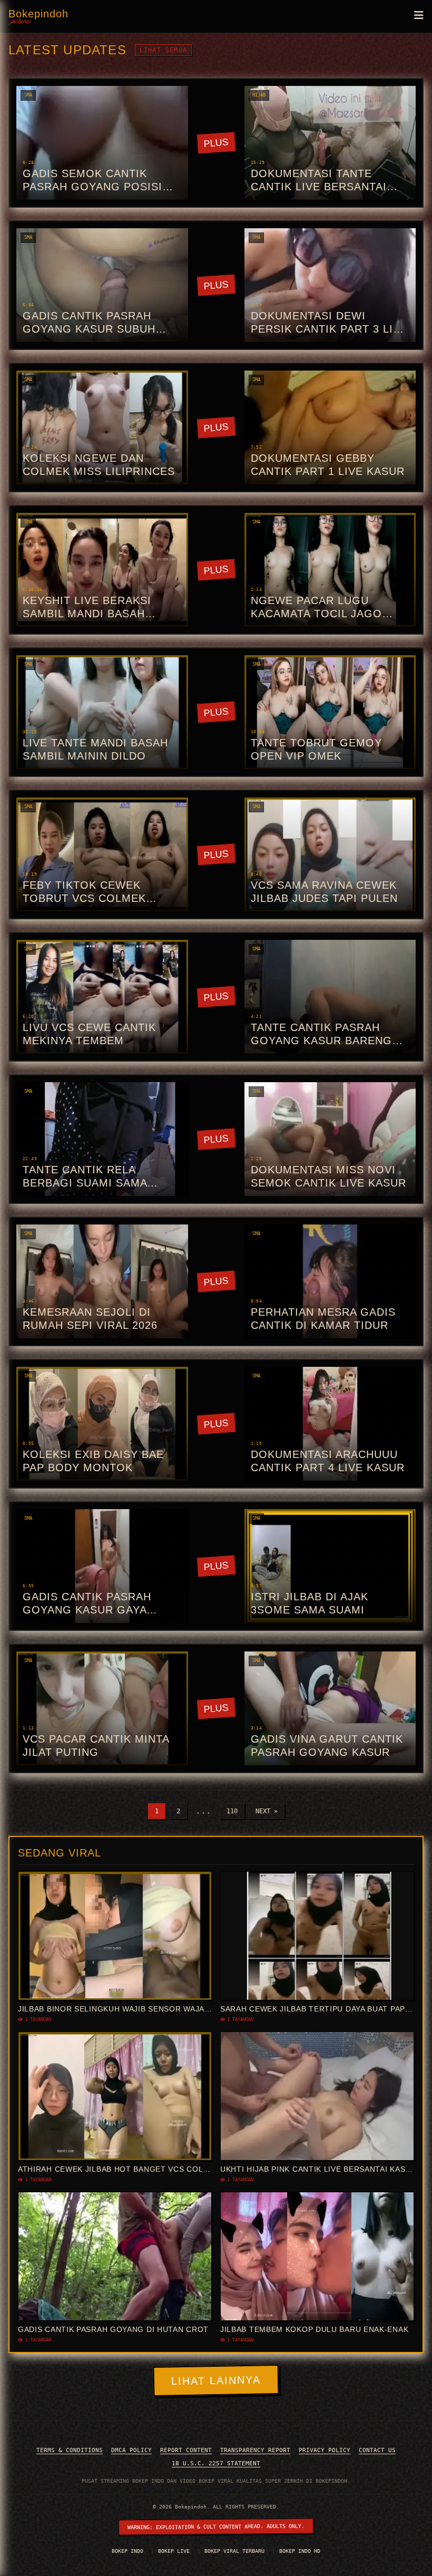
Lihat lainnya (216, 2381)
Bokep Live (175, 2551)
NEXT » (267, 1811)
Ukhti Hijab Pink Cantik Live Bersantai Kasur (318, 2169)
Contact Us (377, 2450)
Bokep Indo (129, 2551)
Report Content (186, 2450)
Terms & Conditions (70, 2450)
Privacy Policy (325, 2450)
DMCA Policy (131, 2450)
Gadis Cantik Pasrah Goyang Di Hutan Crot (113, 2329)
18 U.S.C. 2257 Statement (216, 2463)
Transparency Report (255, 2450)
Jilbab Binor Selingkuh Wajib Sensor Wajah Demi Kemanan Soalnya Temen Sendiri (197, 2009)
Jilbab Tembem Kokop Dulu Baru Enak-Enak (314, 2329)
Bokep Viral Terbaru (236, 2551)
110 (232, 1811)
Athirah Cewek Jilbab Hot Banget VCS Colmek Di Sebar (139, 2169)
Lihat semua (163, 50)
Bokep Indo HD (300, 2551)
